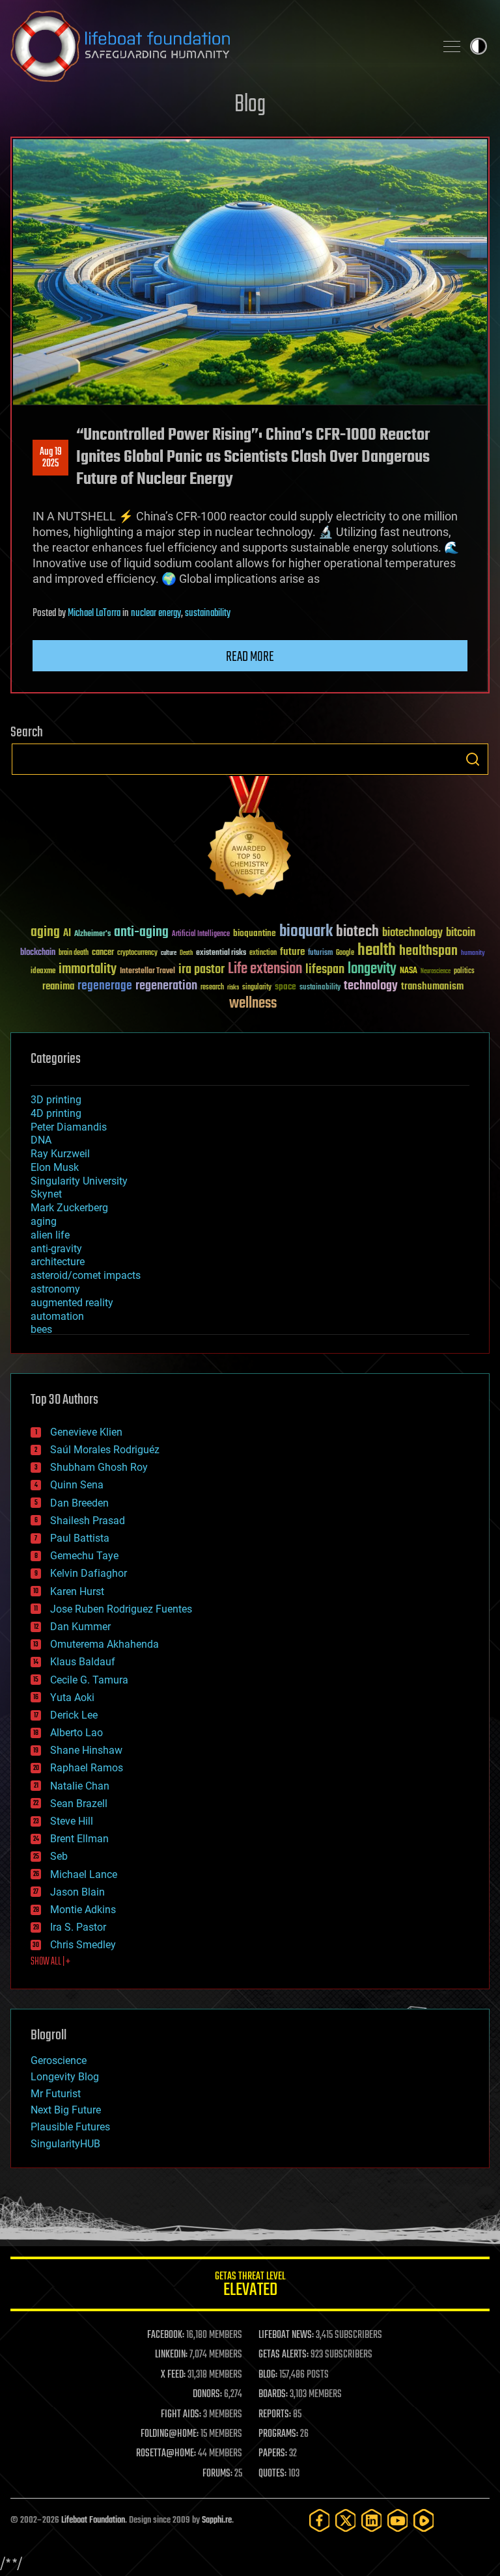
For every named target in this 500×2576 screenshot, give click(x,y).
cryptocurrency (137, 953)
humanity (473, 954)
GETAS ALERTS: (284, 2355)
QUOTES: (272, 2474)
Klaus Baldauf (83, 1662)
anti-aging (141, 932)
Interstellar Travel (147, 972)
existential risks (221, 953)
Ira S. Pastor (78, 1927)
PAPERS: (273, 2454)
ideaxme (43, 972)
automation (57, 1316)
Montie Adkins (83, 1910)
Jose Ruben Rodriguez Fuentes (121, 1609)
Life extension (265, 969)
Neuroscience (436, 972)
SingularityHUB (65, 2144)
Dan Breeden (79, 1503)
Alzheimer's (92, 934)
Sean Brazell (79, 1804)
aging (45, 932)
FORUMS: (217, 2474)
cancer (103, 953)
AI (67, 934)
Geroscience (59, 2060)
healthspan (428, 951)
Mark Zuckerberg (69, 1208)
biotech (357, 932)
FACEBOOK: (166, 2335)
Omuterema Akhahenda (104, 1644)
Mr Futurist (56, 2094)
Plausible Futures (70, 2127)
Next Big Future (66, 2110)
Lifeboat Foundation (93, 2520)
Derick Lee (74, 1715)
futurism (320, 954)
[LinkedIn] (372, 2520)
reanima (58, 986)
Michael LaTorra (94, 613)
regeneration (166, 986)
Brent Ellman (79, 1839)
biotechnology (412, 933)
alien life (50, 1235)
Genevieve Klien (86, 1432)
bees (41, 1329)
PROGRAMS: (278, 2434)
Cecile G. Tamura (89, 1680)
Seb (59, 1856)
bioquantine (255, 933)
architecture (58, 1262)
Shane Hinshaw (86, 1750)
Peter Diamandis (69, 1127)
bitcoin (461, 933)
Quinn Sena (77, 1485)
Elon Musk (55, 1167)
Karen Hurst (77, 1591)
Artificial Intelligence (201, 934)
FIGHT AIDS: (181, 2415)
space (285, 986)
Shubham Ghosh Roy (99, 1467)
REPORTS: (275, 2415)
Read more (250, 657)
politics (464, 972)
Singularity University (79, 1181)
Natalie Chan (80, 1786)
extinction (263, 953)
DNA (41, 1140)
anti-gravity (56, 1249)
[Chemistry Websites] (250, 839)
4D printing (56, 1113)
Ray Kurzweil (60, 1154)
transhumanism (432, 986)
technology (371, 986)
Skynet (46, 1194)
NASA (409, 971)
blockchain (38, 953)
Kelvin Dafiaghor (89, 1573)
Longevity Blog (65, 2077)
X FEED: (173, 2375)
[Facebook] (320, 2520)
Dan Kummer (80, 1627)
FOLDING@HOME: (170, 2434)
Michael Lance (84, 1874)
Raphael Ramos (87, 1768)
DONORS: (207, 2395)
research (212, 988)
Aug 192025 (51, 458)
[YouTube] (398, 2520)
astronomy (55, 1289)
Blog (250, 105)
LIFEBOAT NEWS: (286, 2335)
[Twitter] (346, 2520)
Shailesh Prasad (88, 1521)
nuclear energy (156, 613)
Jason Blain (77, 1892)
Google (345, 953)
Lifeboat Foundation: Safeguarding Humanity (217, 46)
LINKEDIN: (171, 2355)
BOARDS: (273, 2395)
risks (233, 987)
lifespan (325, 970)
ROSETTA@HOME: (166, 2454)
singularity (257, 988)
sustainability (208, 613)
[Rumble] (424, 2520)
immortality (88, 969)
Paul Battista (80, 1538)
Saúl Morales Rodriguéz (105, 1450)
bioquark (306, 932)
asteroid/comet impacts (86, 1275)
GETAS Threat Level (250, 2286)
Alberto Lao (76, 1733)
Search (473, 759)
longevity (372, 969)
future (292, 952)
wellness (253, 1004)
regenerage (105, 986)
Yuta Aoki (72, 1697)
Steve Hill (72, 1821)
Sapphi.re (217, 2520)
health (377, 951)
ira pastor (201, 970)
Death (186, 953)
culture (169, 953)
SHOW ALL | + (50, 1962)
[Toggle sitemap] (452, 46)
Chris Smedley (83, 1945)
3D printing (56, 1100)
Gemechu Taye (84, 1556)
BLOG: (268, 2375)
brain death (74, 953)
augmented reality (72, 1303)
